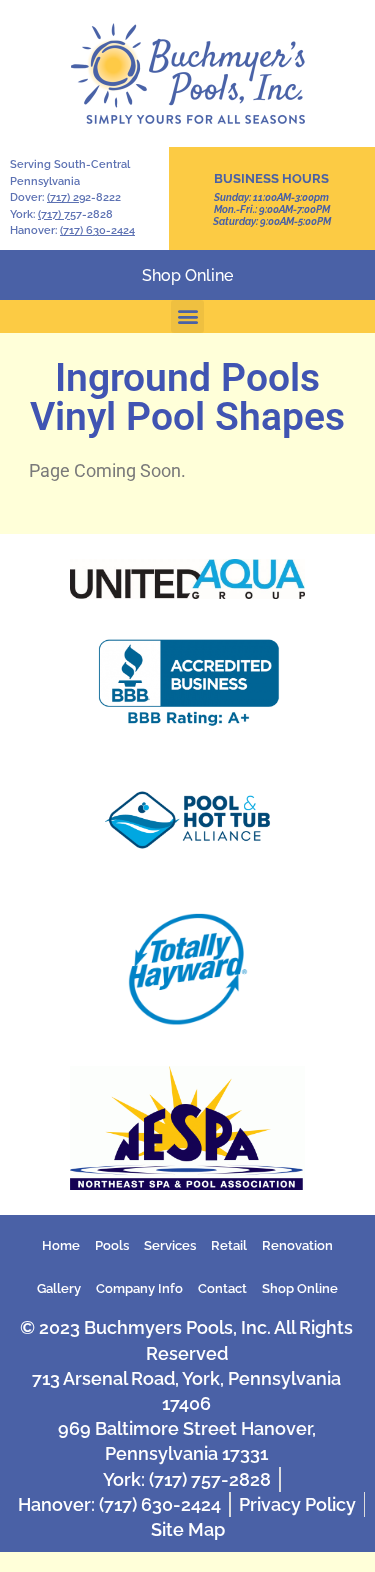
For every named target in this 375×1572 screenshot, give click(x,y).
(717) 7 (54, 214)
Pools (112, 1245)
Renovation (297, 1245)
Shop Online (300, 1288)
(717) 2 (63, 197)
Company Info (139, 1288)
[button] (187, 316)
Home (61, 1245)
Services (170, 1245)
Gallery (59, 1288)
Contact (222, 1288)
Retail (229, 1245)
